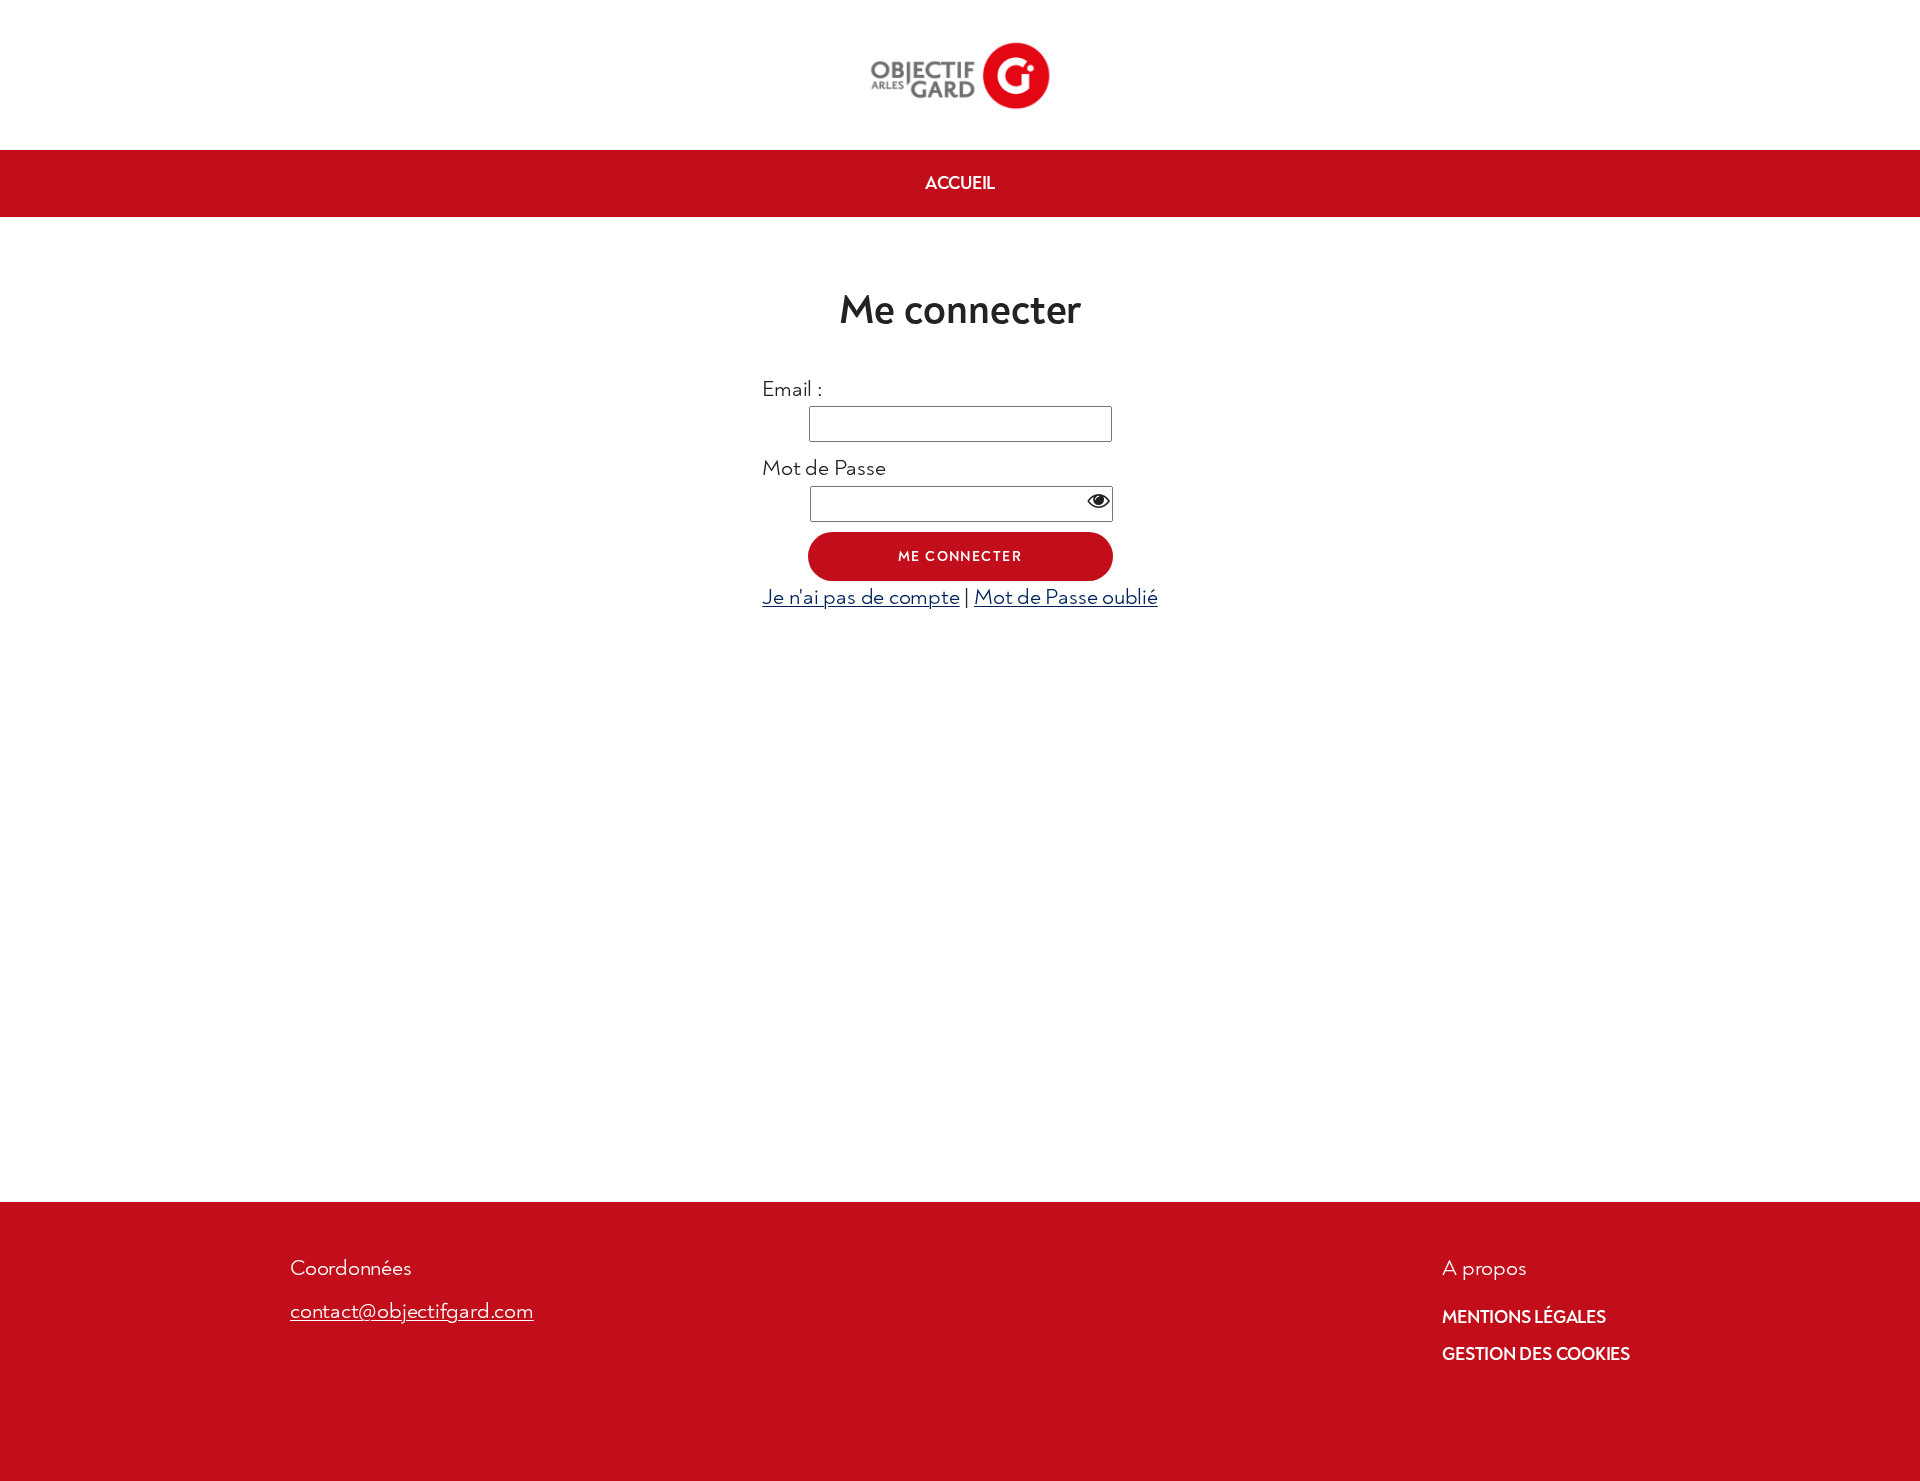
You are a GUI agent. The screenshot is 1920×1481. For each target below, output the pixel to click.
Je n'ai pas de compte (860, 597)
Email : (792, 389)
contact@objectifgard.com (412, 1311)
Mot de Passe (823, 468)
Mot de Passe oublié (1066, 597)
